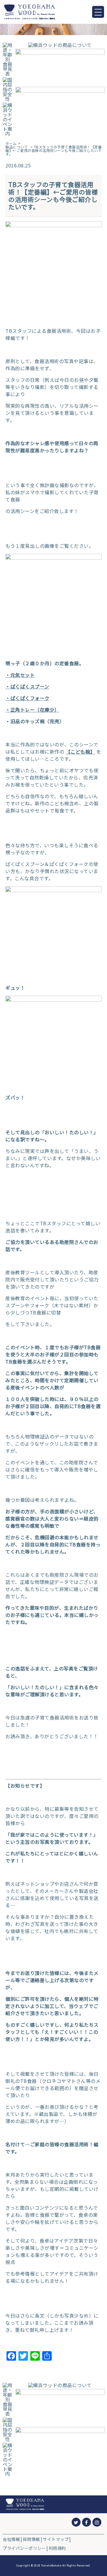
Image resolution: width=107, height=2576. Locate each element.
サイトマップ (56, 2539)
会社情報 (11, 2539)
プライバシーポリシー (24, 2548)
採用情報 (32, 2539)
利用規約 (57, 2548)
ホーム (11, 143)
